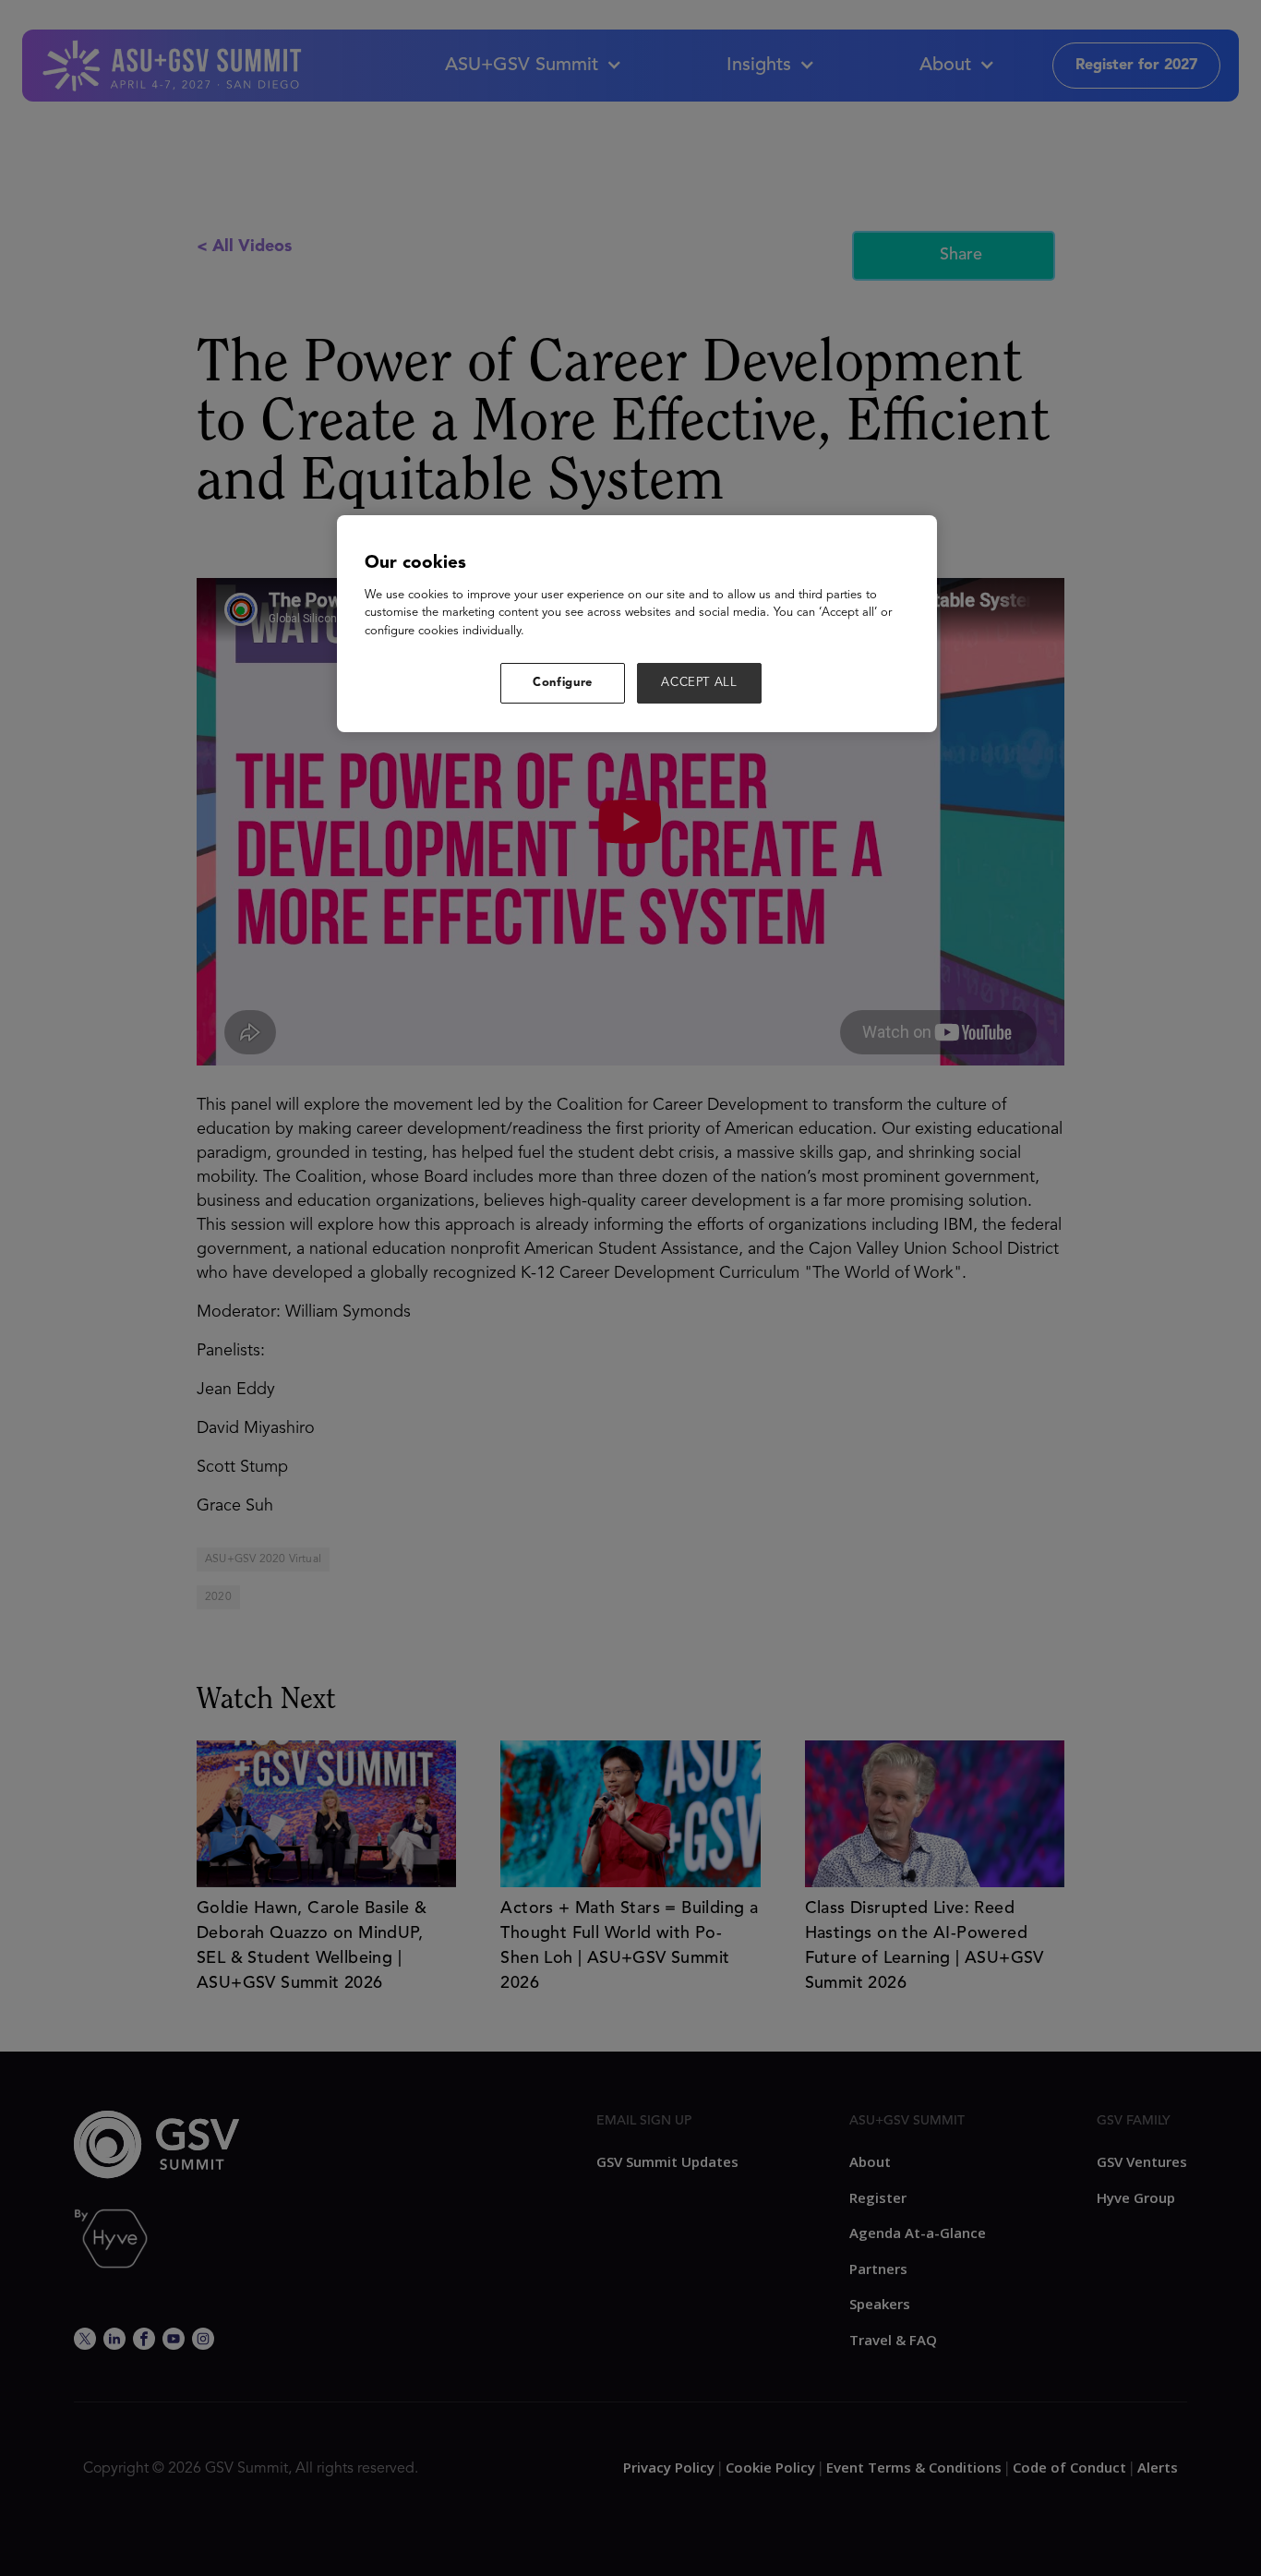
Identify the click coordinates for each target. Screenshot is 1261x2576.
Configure (563, 683)
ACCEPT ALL (699, 683)
